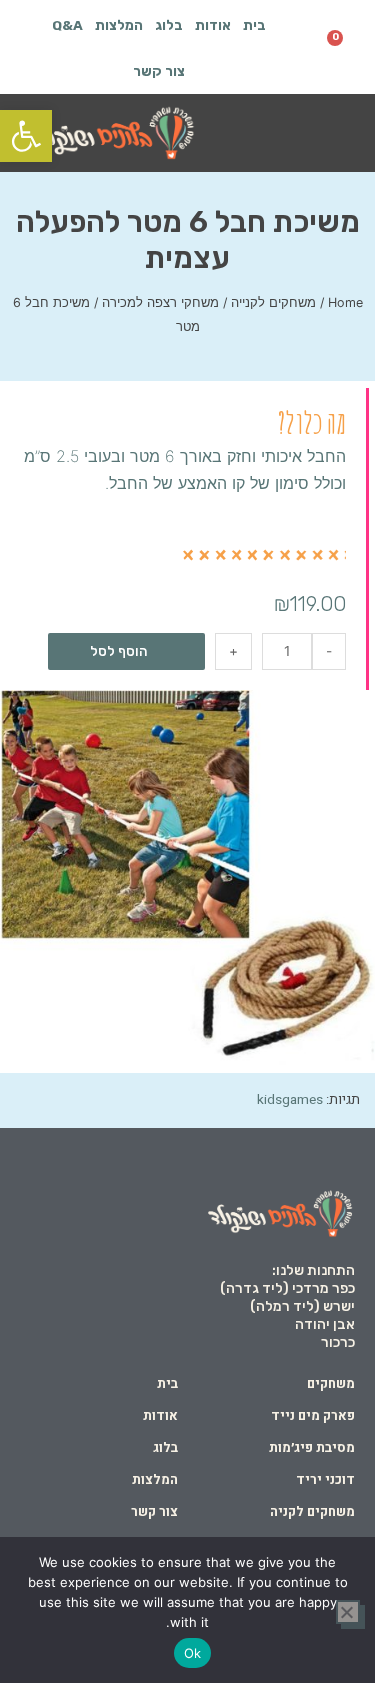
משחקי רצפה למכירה (160, 302)
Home (345, 302)
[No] (348, 1612)
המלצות (119, 25)
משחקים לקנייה (273, 302)
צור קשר (159, 71)
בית (254, 25)
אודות (213, 25)
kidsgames (290, 1100)
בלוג (169, 25)
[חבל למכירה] (187, 877)
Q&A (67, 25)
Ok (193, 1653)
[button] (333, 134)
